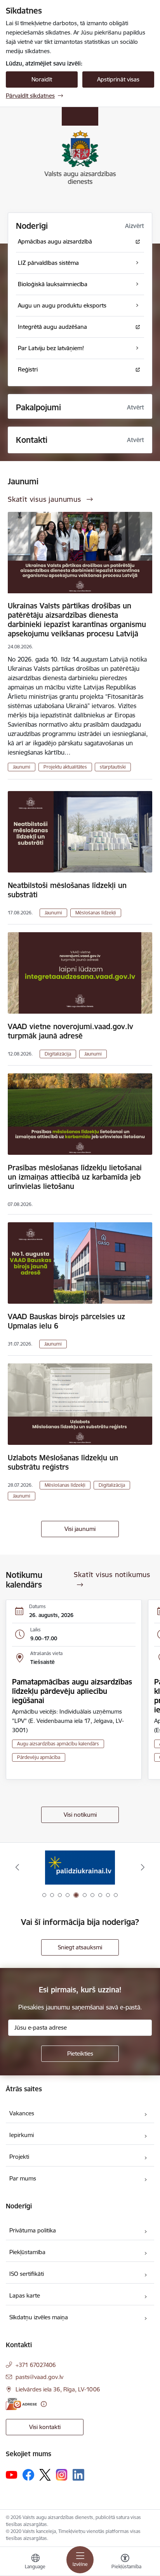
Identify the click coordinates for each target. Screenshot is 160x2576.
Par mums (23, 2178)
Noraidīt (42, 79)
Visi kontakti (45, 2427)
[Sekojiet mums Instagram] (62, 2475)
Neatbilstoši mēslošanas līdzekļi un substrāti (67, 890)
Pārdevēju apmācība (39, 1757)
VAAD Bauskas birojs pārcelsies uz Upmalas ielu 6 (66, 1321)
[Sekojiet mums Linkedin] (78, 2475)
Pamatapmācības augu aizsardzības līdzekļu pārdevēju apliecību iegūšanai (72, 1691)
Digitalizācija (58, 1054)
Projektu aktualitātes (65, 767)
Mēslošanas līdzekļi (96, 913)
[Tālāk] (143, 1867)
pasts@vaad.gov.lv (39, 2377)
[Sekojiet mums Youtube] (12, 2474)
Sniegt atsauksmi (80, 1947)
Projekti (19, 2157)
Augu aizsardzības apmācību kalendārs (58, 1744)
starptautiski (113, 767)
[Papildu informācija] (44, 2404)
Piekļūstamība (27, 2252)
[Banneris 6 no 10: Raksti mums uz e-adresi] (80, 1867)
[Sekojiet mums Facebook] (28, 2475)
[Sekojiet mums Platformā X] (45, 2475)
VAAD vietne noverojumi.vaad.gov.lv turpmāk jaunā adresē (70, 1031)
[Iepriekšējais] (17, 1867)
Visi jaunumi (80, 1529)
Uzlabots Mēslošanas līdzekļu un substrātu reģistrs (63, 1462)
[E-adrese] (21, 2404)
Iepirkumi (22, 2135)
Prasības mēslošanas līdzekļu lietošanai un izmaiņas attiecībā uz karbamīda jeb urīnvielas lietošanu (75, 1177)
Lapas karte (25, 2295)
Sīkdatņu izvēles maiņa (39, 2317)
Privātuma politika (33, 2230)
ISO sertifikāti (27, 2274)
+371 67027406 (36, 2365)
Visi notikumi (80, 1815)
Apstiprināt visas (118, 79)
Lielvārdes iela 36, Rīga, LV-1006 (58, 2389)
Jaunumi (22, 767)
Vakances (22, 2113)
